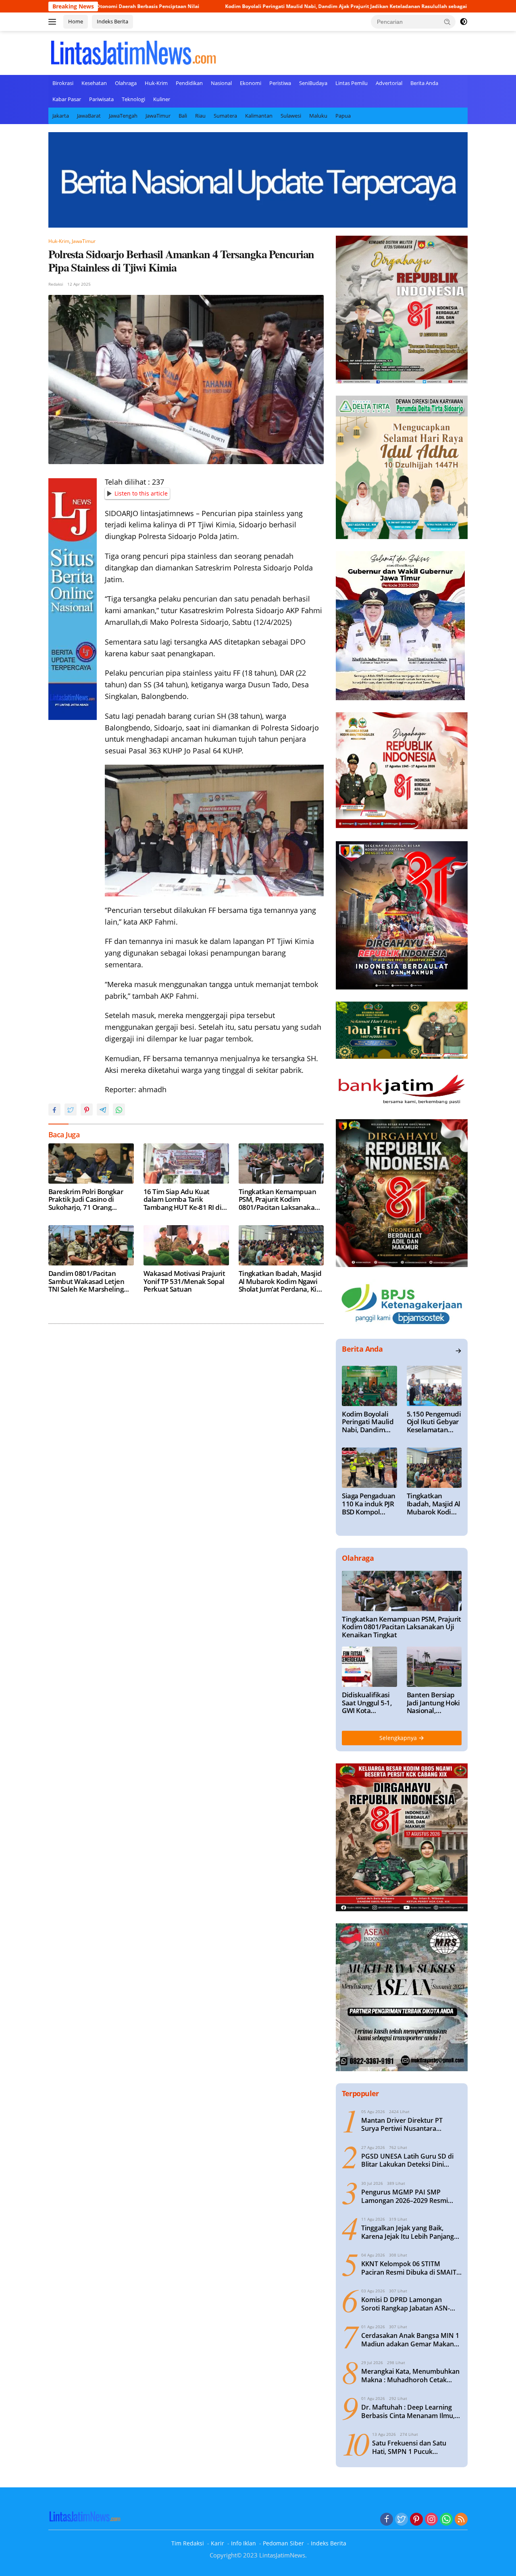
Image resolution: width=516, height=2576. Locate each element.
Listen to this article (141, 493)
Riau (200, 116)
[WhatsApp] (446, 2520)
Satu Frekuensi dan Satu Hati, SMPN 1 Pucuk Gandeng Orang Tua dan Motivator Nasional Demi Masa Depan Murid (411, 2447)
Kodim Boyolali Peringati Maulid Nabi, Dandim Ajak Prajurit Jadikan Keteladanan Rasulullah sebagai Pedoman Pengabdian (271, 6)
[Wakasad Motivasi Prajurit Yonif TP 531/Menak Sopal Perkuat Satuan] (186, 1245)
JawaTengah (123, 116)
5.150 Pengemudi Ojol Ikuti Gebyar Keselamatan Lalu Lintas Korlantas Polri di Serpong (434, 1422)
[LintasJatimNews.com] (133, 52)
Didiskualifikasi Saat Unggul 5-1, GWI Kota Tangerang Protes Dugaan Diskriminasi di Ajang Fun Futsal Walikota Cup (369, 1703)
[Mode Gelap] (464, 22)
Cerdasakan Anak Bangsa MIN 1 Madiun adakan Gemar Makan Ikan (410, 2340)
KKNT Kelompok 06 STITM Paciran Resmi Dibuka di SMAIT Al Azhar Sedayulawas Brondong (411, 2268)
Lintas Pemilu (352, 83)
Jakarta (61, 116)
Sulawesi (291, 116)
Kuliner (162, 99)
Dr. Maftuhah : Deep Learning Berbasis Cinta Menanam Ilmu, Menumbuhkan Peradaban (408, 2412)
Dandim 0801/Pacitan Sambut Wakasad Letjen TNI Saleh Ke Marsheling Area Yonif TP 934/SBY (86, 1281)
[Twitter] (402, 2520)
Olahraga (126, 83)
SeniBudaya (313, 83)
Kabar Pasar (67, 99)
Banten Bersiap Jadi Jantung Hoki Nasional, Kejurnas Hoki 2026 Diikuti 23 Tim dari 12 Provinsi (433, 1703)
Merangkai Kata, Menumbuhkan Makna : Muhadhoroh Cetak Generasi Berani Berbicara (410, 2376)
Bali (183, 116)
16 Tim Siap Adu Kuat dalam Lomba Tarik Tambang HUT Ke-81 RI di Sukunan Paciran (182, 1200)
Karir (217, 2543)
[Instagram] (431, 2520)
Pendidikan (189, 83)
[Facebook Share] (54, 1110)
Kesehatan (94, 83)
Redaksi (56, 284)
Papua (343, 116)
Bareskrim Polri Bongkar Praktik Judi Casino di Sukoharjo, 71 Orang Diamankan (86, 1200)
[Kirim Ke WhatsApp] (119, 1110)
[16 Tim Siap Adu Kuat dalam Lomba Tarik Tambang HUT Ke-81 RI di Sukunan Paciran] (186, 1164)
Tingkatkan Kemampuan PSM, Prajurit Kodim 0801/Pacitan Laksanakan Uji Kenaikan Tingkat (279, 1200)
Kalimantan (259, 116)
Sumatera (225, 116)
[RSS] (461, 2520)
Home (76, 21)
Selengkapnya (399, 1738)
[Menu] (54, 22)
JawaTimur (158, 116)
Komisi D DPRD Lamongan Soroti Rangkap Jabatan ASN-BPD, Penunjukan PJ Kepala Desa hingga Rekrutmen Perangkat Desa (411, 2304)
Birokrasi (63, 83)
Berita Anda (424, 83)
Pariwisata (101, 99)
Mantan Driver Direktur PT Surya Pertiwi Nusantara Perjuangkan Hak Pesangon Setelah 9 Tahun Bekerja (403, 2125)
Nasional (221, 83)
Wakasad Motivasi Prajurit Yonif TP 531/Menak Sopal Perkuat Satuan (184, 1281)
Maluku (318, 116)
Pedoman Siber (283, 2543)
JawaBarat (89, 116)
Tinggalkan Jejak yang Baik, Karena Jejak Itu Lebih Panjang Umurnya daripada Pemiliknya (408, 2232)
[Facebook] (387, 2520)
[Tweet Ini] (71, 1110)
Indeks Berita (112, 21)
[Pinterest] (416, 2520)
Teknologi (133, 99)
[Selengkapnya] (458, 1351)
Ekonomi (251, 83)
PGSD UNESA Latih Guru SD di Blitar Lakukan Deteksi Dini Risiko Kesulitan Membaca (407, 2161)
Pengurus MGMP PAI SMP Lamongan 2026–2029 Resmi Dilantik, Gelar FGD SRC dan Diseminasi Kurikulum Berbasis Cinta (409, 2196)
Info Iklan (243, 2543)
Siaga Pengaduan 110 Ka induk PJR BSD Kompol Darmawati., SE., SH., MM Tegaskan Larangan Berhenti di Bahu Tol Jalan (368, 1504)
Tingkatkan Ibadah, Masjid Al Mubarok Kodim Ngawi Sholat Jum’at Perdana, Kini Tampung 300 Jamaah (281, 1281)
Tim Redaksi (188, 2543)
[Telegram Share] (103, 1110)
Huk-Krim (156, 83)
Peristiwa (280, 83)
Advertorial (389, 83)
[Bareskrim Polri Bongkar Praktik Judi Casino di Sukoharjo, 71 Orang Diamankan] (91, 1164)
